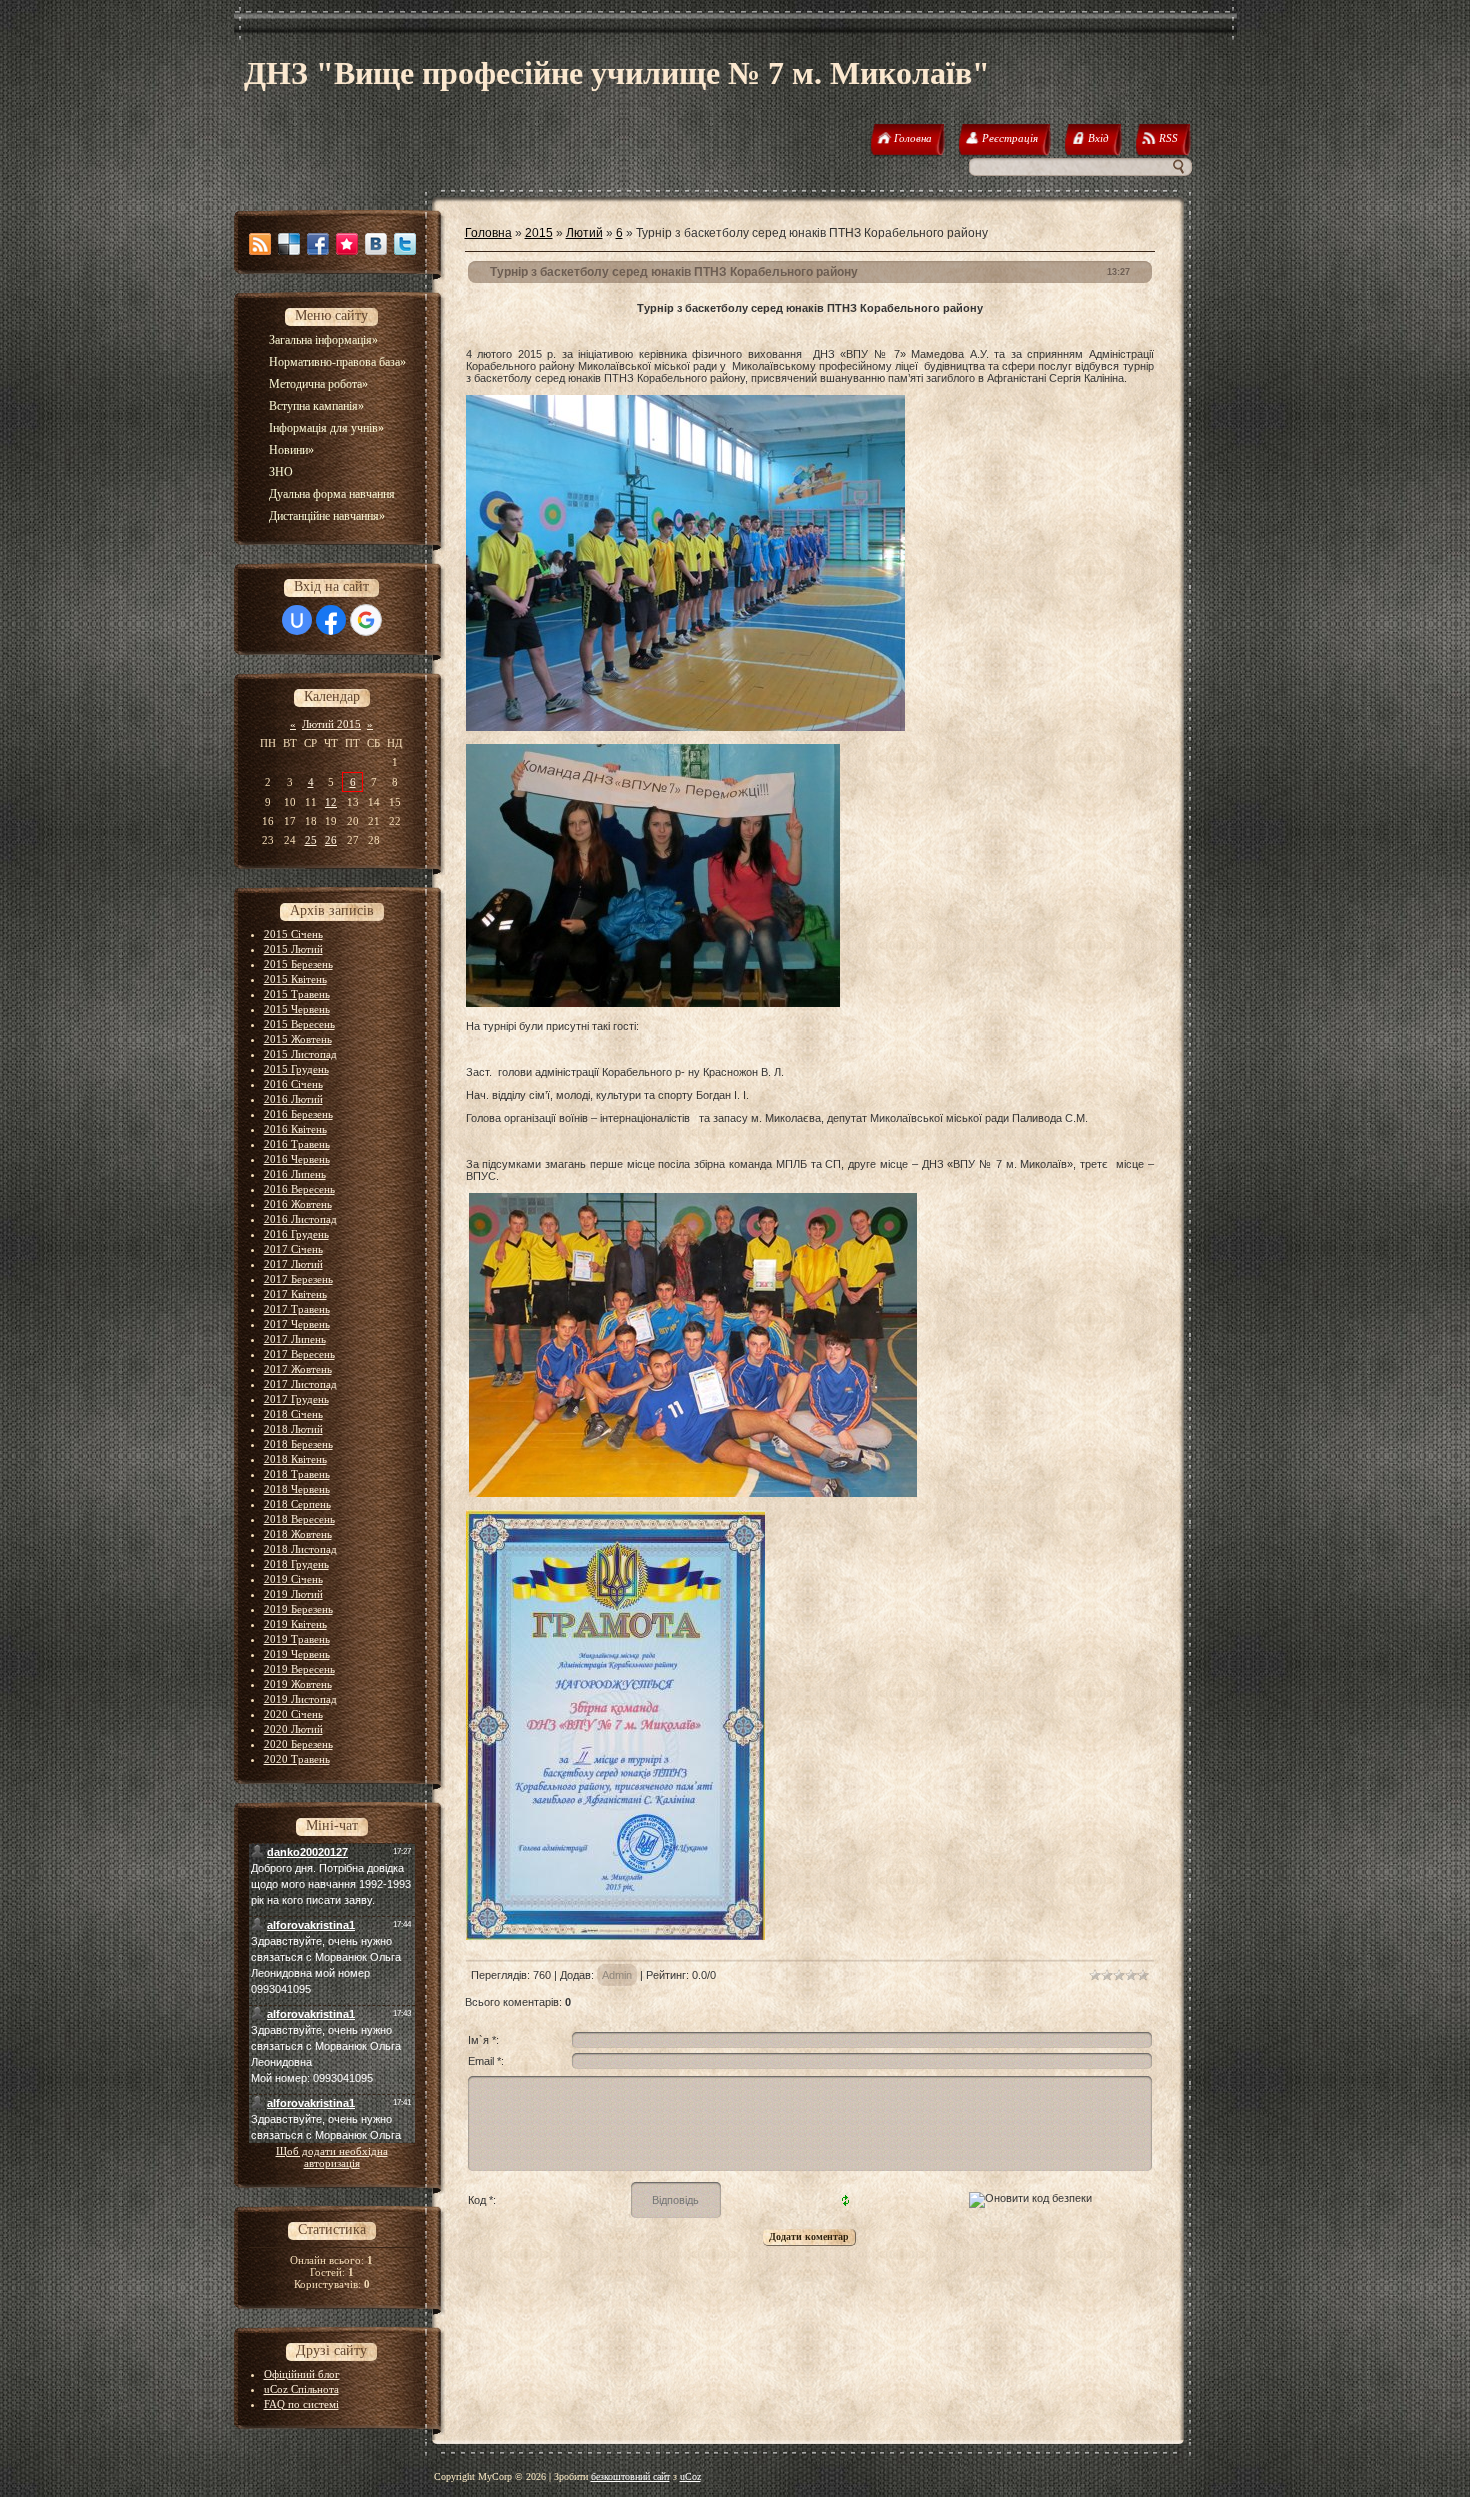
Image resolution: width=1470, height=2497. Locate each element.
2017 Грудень (296, 1399)
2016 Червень (297, 1159)
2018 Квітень (295, 1459)
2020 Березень (298, 1744)
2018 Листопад (300, 1549)
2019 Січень (293, 1579)
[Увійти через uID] (297, 620)
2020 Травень (297, 1759)
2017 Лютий (293, 1264)
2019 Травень (297, 1639)
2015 (539, 233)
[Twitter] (405, 244)
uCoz (690, 2476)
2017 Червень (297, 1324)
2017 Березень (298, 1279)
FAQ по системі (301, 2404)
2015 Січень (293, 934)
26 (331, 840)
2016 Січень (293, 1084)
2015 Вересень (299, 1024)
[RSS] (260, 244)
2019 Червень (297, 1654)
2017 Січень (293, 1249)
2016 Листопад (300, 1219)
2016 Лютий (293, 1099)
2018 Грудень (296, 1564)
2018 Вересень (299, 1519)
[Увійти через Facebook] (331, 620)
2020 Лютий (293, 1729)
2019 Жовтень (298, 1684)
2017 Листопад (300, 1384)
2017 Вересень (299, 1354)
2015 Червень (297, 1009)
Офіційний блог (302, 2374)
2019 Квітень (295, 1624)
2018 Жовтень (298, 1534)
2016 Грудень (296, 1234)
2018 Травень (297, 1474)
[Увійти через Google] (366, 620)
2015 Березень (298, 964)
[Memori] (347, 244)
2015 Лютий (293, 949)
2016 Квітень (295, 1129)
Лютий (584, 233)
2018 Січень (293, 1414)
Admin (617, 1975)
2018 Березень (298, 1444)
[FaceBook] (318, 244)
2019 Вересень (299, 1669)
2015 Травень (297, 994)
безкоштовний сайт (630, 2476)
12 (331, 802)
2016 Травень (297, 1144)
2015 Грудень (296, 1069)
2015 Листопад (300, 1054)
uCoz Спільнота (301, 2389)
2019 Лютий (293, 1594)
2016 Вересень (299, 1189)
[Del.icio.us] (289, 244)
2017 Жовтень (298, 1369)
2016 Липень (295, 1174)
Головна (488, 233)
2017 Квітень (295, 1294)
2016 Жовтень (298, 1204)
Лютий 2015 (331, 724)
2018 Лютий (293, 1429)
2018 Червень (297, 1489)
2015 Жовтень (298, 1039)
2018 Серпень (297, 1504)
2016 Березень (298, 1114)
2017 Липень (295, 1339)
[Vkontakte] (376, 244)
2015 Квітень (295, 979)
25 (311, 840)
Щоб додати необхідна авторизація (332, 2157)
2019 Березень (298, 1609)
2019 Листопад (300, 1699)
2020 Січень (293, 1714)
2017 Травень (297, 1309)
